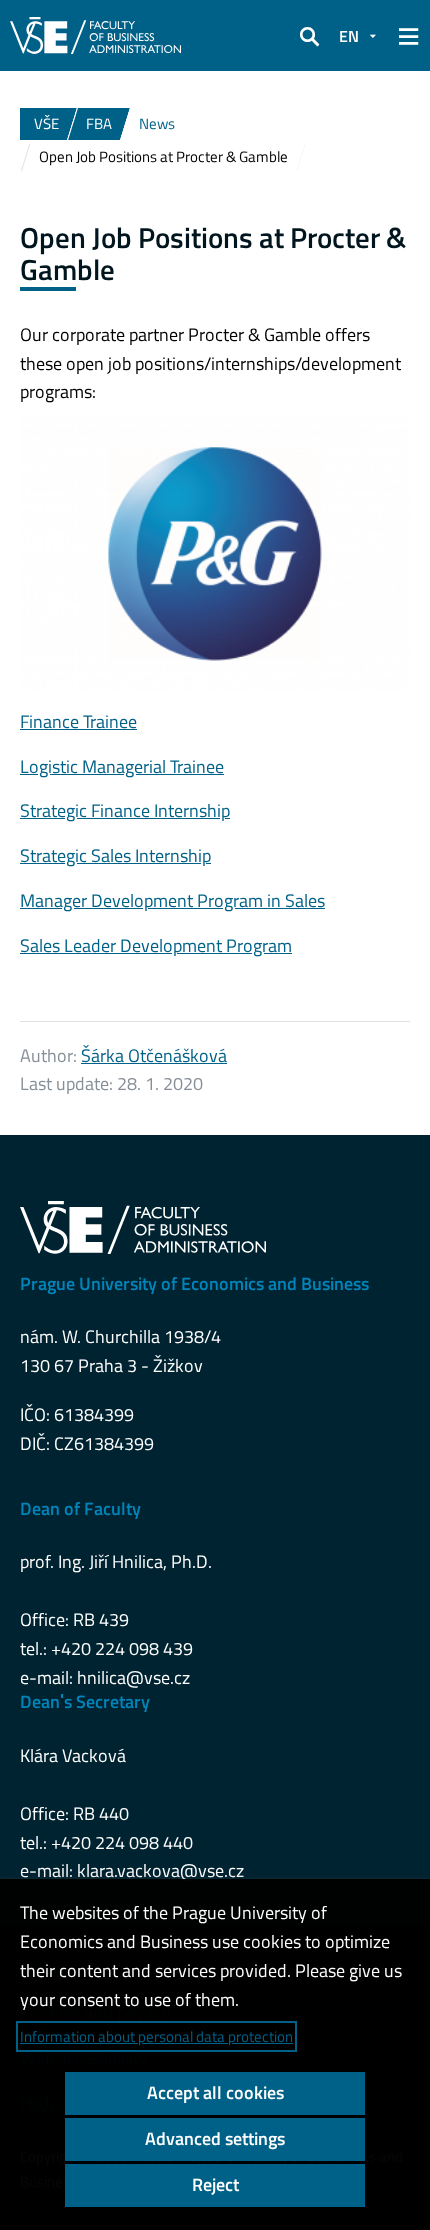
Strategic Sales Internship (115, 855)
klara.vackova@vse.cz (160, 1870)
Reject (215, 2184)
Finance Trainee (78, 721)
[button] (309, 36)
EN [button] (349, 36)
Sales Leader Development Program (156, 945)
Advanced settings (215, 2138)
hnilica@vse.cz (133, 1677)
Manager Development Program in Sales (172, 900)
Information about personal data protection (156, 2036)
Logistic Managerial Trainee (122, 766)
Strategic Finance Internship (125, 810)
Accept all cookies (215, 2092)
